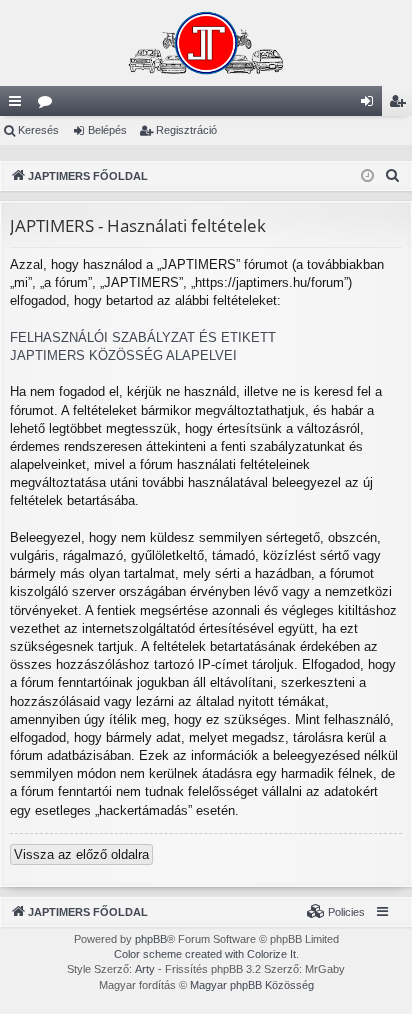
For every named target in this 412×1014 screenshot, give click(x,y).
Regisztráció (186, 130)
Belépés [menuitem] (371, 105)
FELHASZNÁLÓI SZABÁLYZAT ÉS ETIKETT (143, 337)
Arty (145, 969)
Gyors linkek (19, 105)
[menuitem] (393, 176)
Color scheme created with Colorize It (205, 954)
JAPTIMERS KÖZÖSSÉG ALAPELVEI (123, 355)
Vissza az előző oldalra (81, 854)
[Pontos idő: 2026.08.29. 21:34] (367, 176)
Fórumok (49, 105)
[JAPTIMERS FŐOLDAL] (206, 43)
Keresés (38, 130)
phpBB (151, 939)
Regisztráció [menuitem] (401, 105)
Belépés (107, 130)
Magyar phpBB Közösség (252, 985)
